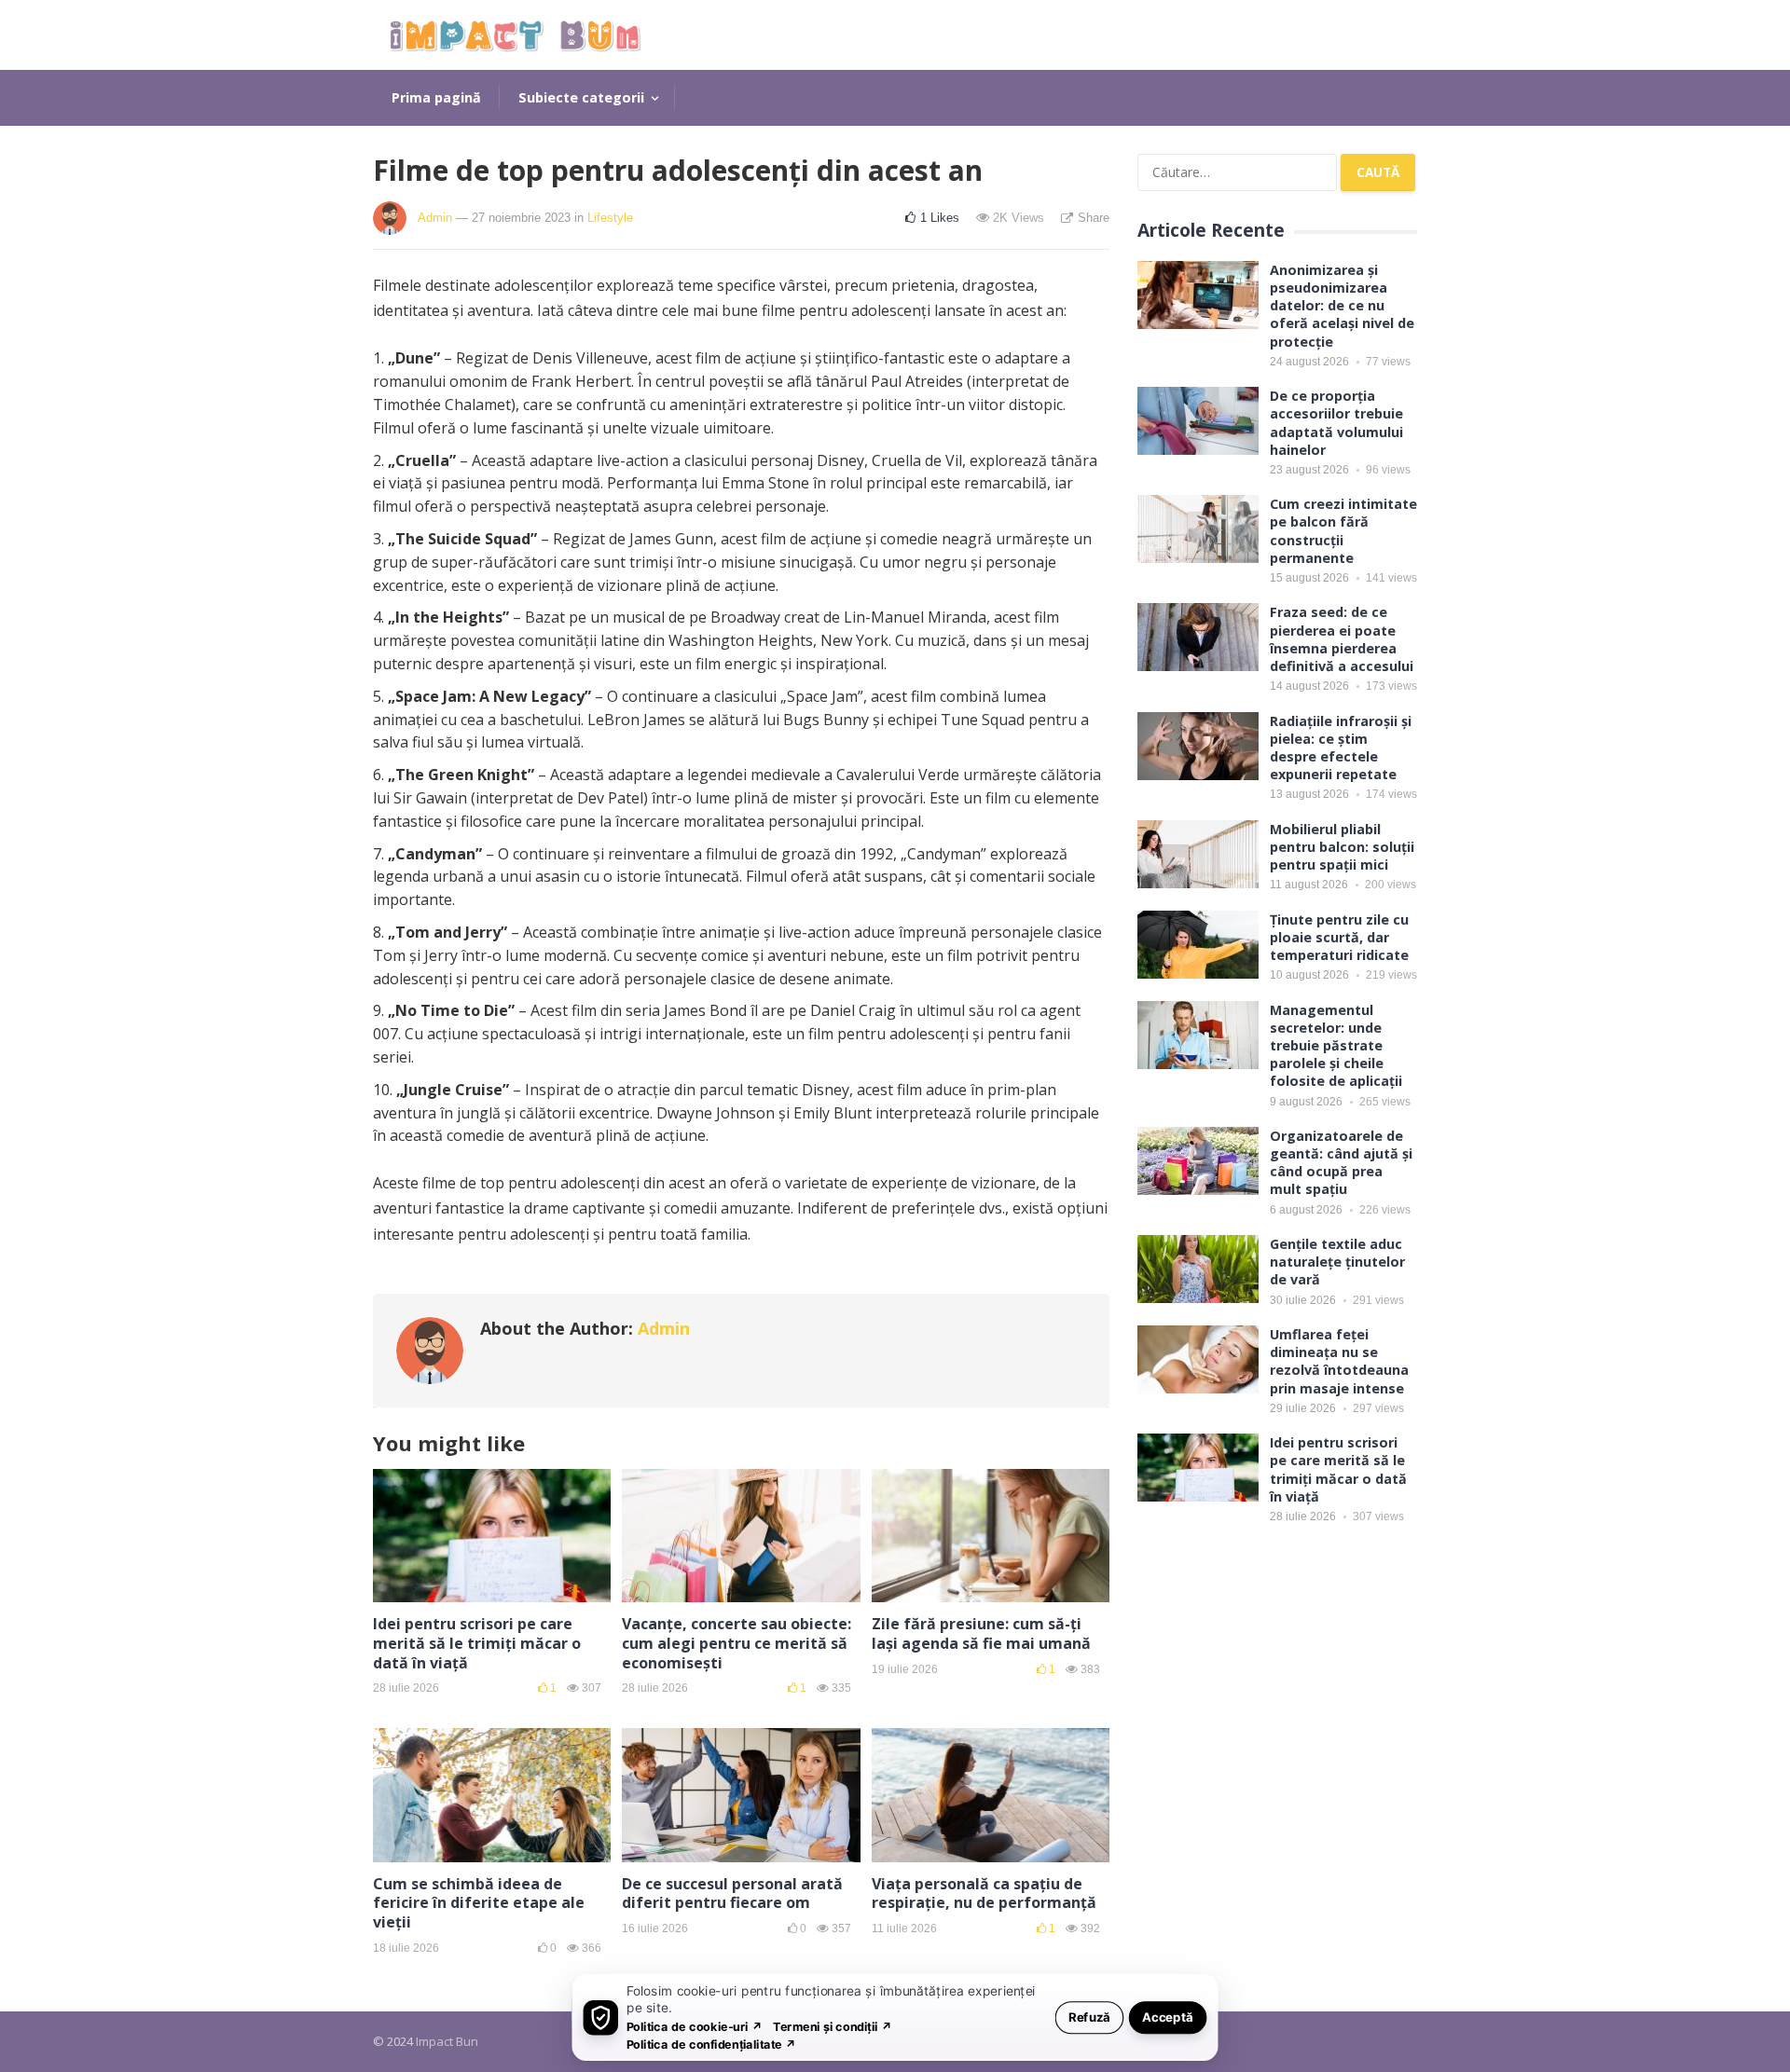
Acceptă (1168, 2017)
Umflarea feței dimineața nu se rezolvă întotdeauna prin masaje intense (1339, 1361)
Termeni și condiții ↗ (833, 2026)
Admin (435, 218)
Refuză (1089, 2017)
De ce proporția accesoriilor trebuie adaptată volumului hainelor (1336, 423)
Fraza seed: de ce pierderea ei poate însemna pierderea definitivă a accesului (1342, 639)
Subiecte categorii (581, 97)
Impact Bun (447, 2041)
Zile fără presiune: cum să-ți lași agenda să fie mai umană (981, 1633)
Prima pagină (436, 97)
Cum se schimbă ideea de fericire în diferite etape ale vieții (479, 1903)
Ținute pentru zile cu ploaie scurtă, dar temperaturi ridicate (1339, 937)
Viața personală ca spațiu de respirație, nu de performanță (984, 1894)
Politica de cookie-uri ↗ (695, 2026)
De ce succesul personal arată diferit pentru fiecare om (732, 1894)
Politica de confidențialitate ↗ (712, 2044)
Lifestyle (610, 218)
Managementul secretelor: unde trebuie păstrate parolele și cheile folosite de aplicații (1336, 1046)
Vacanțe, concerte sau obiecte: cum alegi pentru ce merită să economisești (737, 1643)
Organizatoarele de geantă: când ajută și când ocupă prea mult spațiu (1341, 1163)
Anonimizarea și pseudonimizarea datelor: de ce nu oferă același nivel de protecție (1342, 306)
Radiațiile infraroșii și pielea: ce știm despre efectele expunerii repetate (1341, 748)
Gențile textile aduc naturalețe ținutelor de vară (1337, 1262)
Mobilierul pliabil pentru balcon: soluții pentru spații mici (1342, 847)
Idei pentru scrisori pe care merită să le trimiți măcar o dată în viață (477, 1643)
